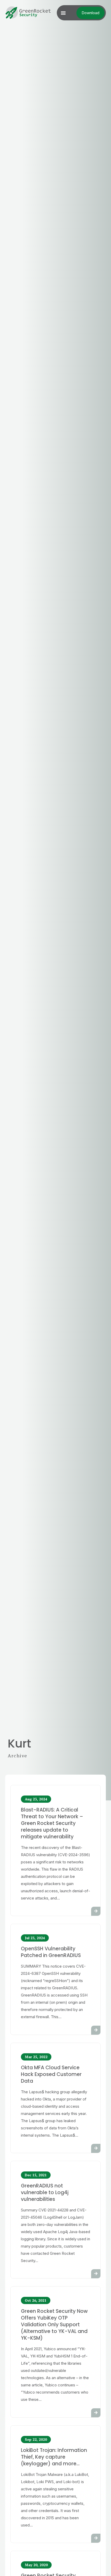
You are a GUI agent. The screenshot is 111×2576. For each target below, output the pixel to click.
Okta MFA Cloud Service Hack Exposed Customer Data (51, 2074)
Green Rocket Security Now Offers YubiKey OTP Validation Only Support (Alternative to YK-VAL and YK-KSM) (54, 2325)
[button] (63, 13)
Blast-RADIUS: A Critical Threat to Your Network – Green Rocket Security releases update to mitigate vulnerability (52, 1823)
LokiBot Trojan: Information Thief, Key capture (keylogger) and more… (54, 2457)
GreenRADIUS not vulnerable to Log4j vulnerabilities (45, 2192)
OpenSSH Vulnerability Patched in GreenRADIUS (51, 1952)
